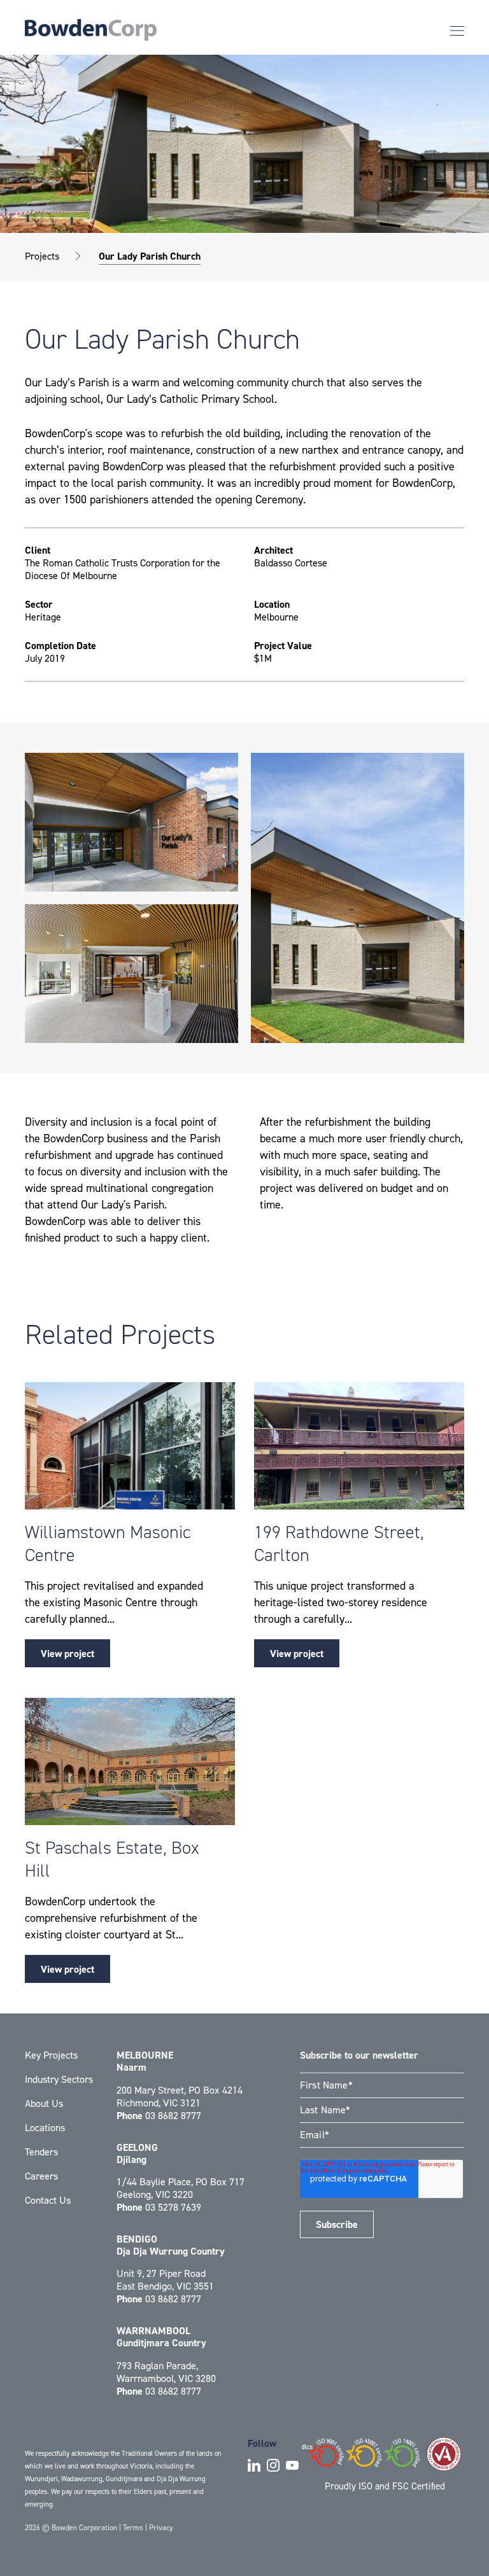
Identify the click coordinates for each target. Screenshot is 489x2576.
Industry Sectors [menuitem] (59, 2079)
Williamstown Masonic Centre (108, 1543)
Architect (273, 550)
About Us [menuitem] (44, 2103)
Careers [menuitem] (41, 2176)
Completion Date (60, 646)
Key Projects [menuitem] (51, 2055)
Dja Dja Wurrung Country (171, 2245)
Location (272, 605)
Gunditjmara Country (161, 2337)
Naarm (145, 2061)
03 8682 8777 (173, 2116)
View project (67, 1654)
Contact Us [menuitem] (48, 2200)
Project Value (283, 646)
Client (38, 550)
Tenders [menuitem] (41, 2152)
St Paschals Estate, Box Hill (112, 1859)
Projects (42, 256)
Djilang (137, 2153)
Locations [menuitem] (45, 2128)
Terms (133, 2528)
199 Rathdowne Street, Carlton (339, 1543)
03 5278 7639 (173, 2207)
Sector (39, 605)
